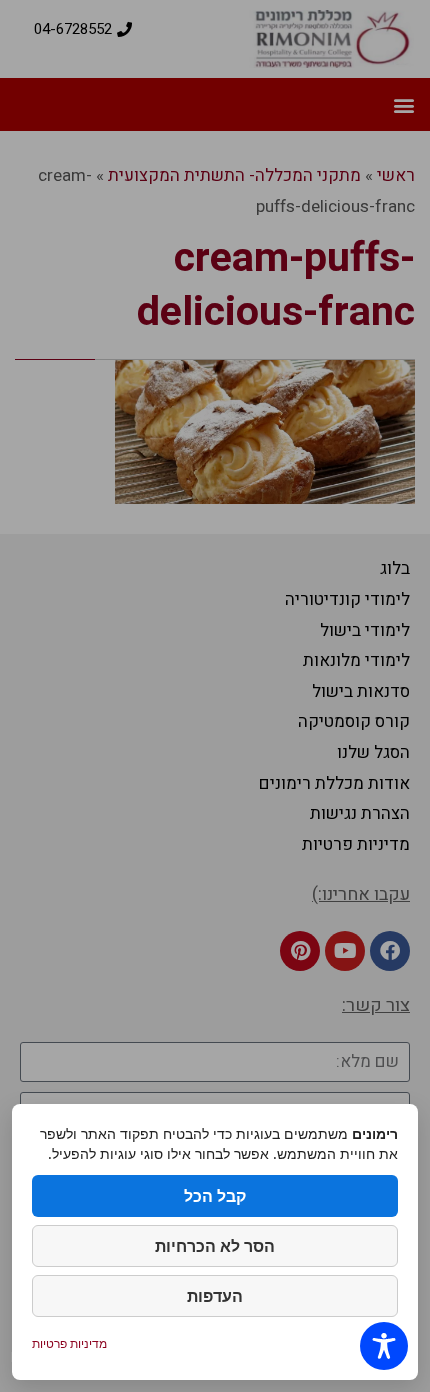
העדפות (215, 1296)
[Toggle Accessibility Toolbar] (384, 1346)
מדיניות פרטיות (69, 1343)
